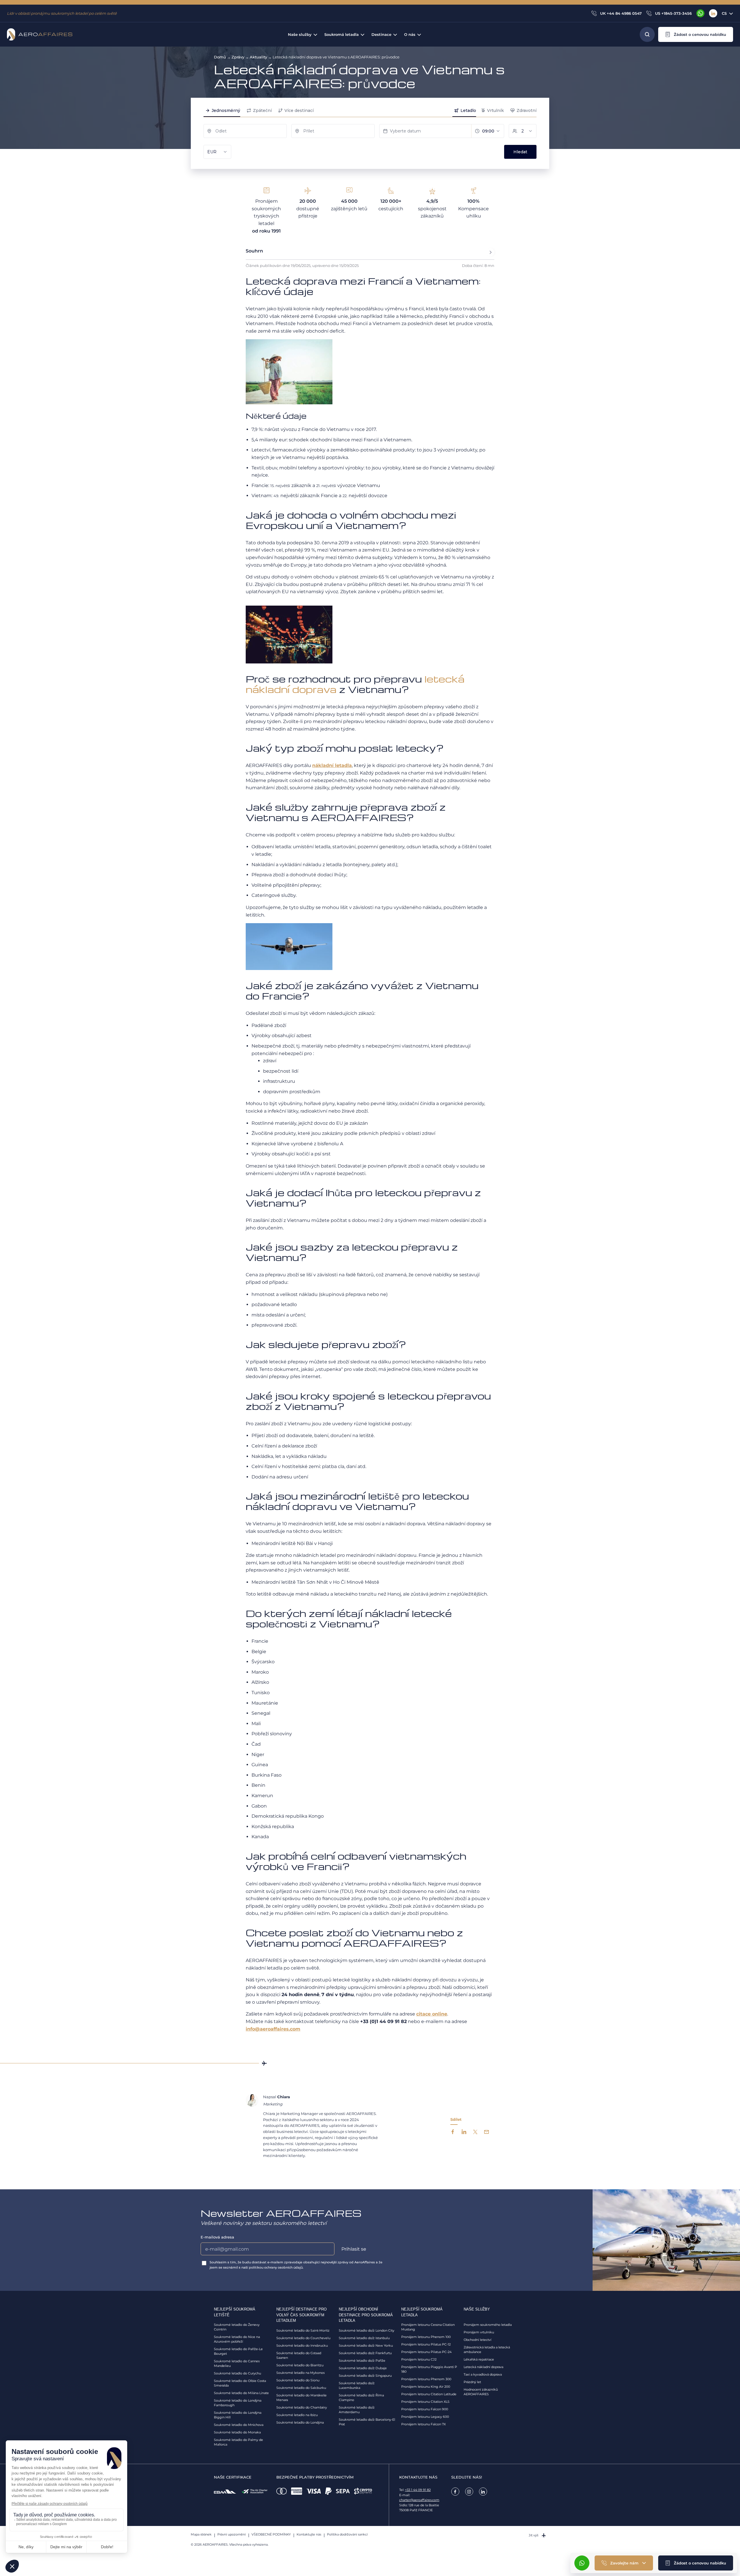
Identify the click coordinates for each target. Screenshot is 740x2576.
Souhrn (254, 251)
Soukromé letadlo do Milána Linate (241, 2393)
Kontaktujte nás (309, 2534)
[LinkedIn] (713, 13)
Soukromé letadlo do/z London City (367, 2330)
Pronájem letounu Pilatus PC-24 (426, 2352)
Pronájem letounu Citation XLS (425, 2402)
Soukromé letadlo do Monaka (237, 2432)
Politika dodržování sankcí (347, 2534)
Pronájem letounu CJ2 (419, 2359)
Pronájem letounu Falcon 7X (423, 2424)
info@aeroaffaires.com (273, 2029)
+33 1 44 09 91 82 (418, 2490)
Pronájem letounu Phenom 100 (426, 2337)
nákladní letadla (332, 765)
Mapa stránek (201, 2534)
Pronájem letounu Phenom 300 (426, 2379)
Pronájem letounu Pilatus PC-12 (426, 2344)
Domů (220, 57)
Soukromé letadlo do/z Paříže (362, 2361)
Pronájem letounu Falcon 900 (425, 2409)
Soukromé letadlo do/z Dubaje (363, 2368)
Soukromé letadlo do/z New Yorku (366, 2345)
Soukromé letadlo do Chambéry (302, 2407)
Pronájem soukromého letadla (488, 2325)
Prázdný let (472, 2382)
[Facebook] (455, 2492)
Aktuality (258, 57)
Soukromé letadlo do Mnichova (239, 2425)
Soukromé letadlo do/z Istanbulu (364, 2338)
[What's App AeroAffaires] (700, 13)
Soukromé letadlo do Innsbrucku (302, 2345)
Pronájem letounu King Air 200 (426, 2387)
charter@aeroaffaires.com (419, 2500)
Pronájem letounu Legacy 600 (425, 2417)
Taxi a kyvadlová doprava (483, 2374)
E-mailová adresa (217, 2237)
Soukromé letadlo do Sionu (298, 2380)
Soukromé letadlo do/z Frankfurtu (365, 2353)
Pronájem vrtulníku (479, 2332)
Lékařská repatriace (479, 2359)
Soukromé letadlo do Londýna (300, 2422)
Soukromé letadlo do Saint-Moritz (303, 2330)
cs (724, 13)
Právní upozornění (232, 2534)
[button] (696, 34)
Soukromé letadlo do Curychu (237, 2373)
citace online (432, 2014)
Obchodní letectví (478, 2340)
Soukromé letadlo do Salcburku (301, 2388)
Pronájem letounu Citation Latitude (429, 2394)
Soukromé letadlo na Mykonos (300, 2373)
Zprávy (238, 57)
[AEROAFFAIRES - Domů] (40, 34)
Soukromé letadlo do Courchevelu (303, 2338)
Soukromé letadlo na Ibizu (297, 2415)
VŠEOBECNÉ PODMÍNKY (271, 2534)
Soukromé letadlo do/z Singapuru (365, 2376)
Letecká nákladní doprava (483, 2367)
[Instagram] (469, 2492)
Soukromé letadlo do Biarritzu (300, 2365)
